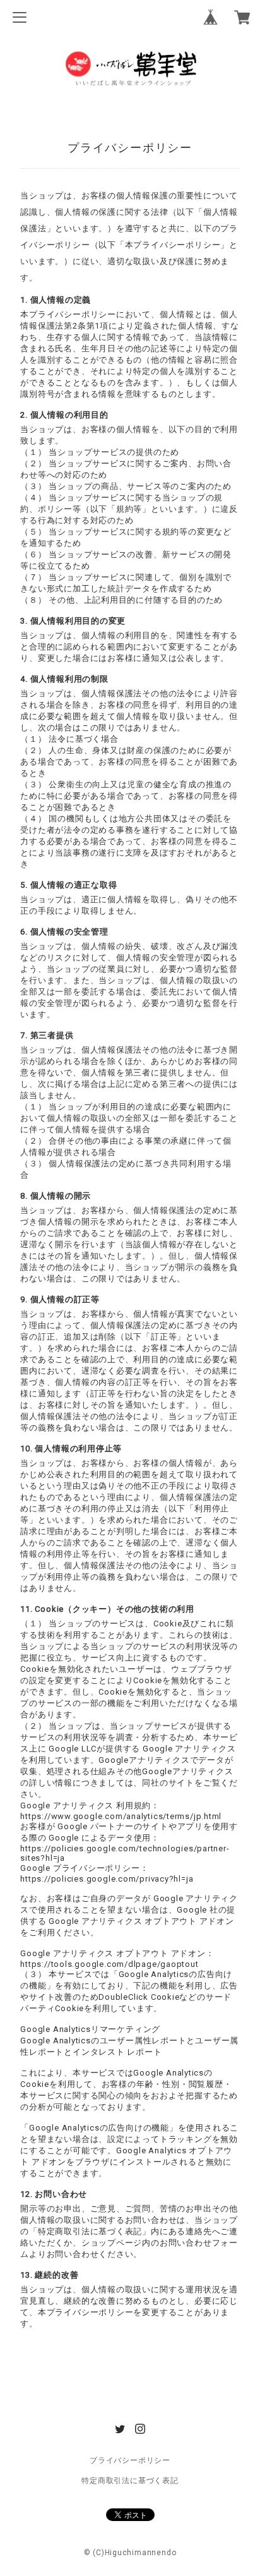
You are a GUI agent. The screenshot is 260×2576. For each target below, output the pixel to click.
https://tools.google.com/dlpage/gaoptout (109, 1964)
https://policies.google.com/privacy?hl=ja (107, 1879)
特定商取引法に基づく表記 (130, 2481)
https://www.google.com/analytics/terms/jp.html (121, 1816)
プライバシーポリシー (130, 2460)
